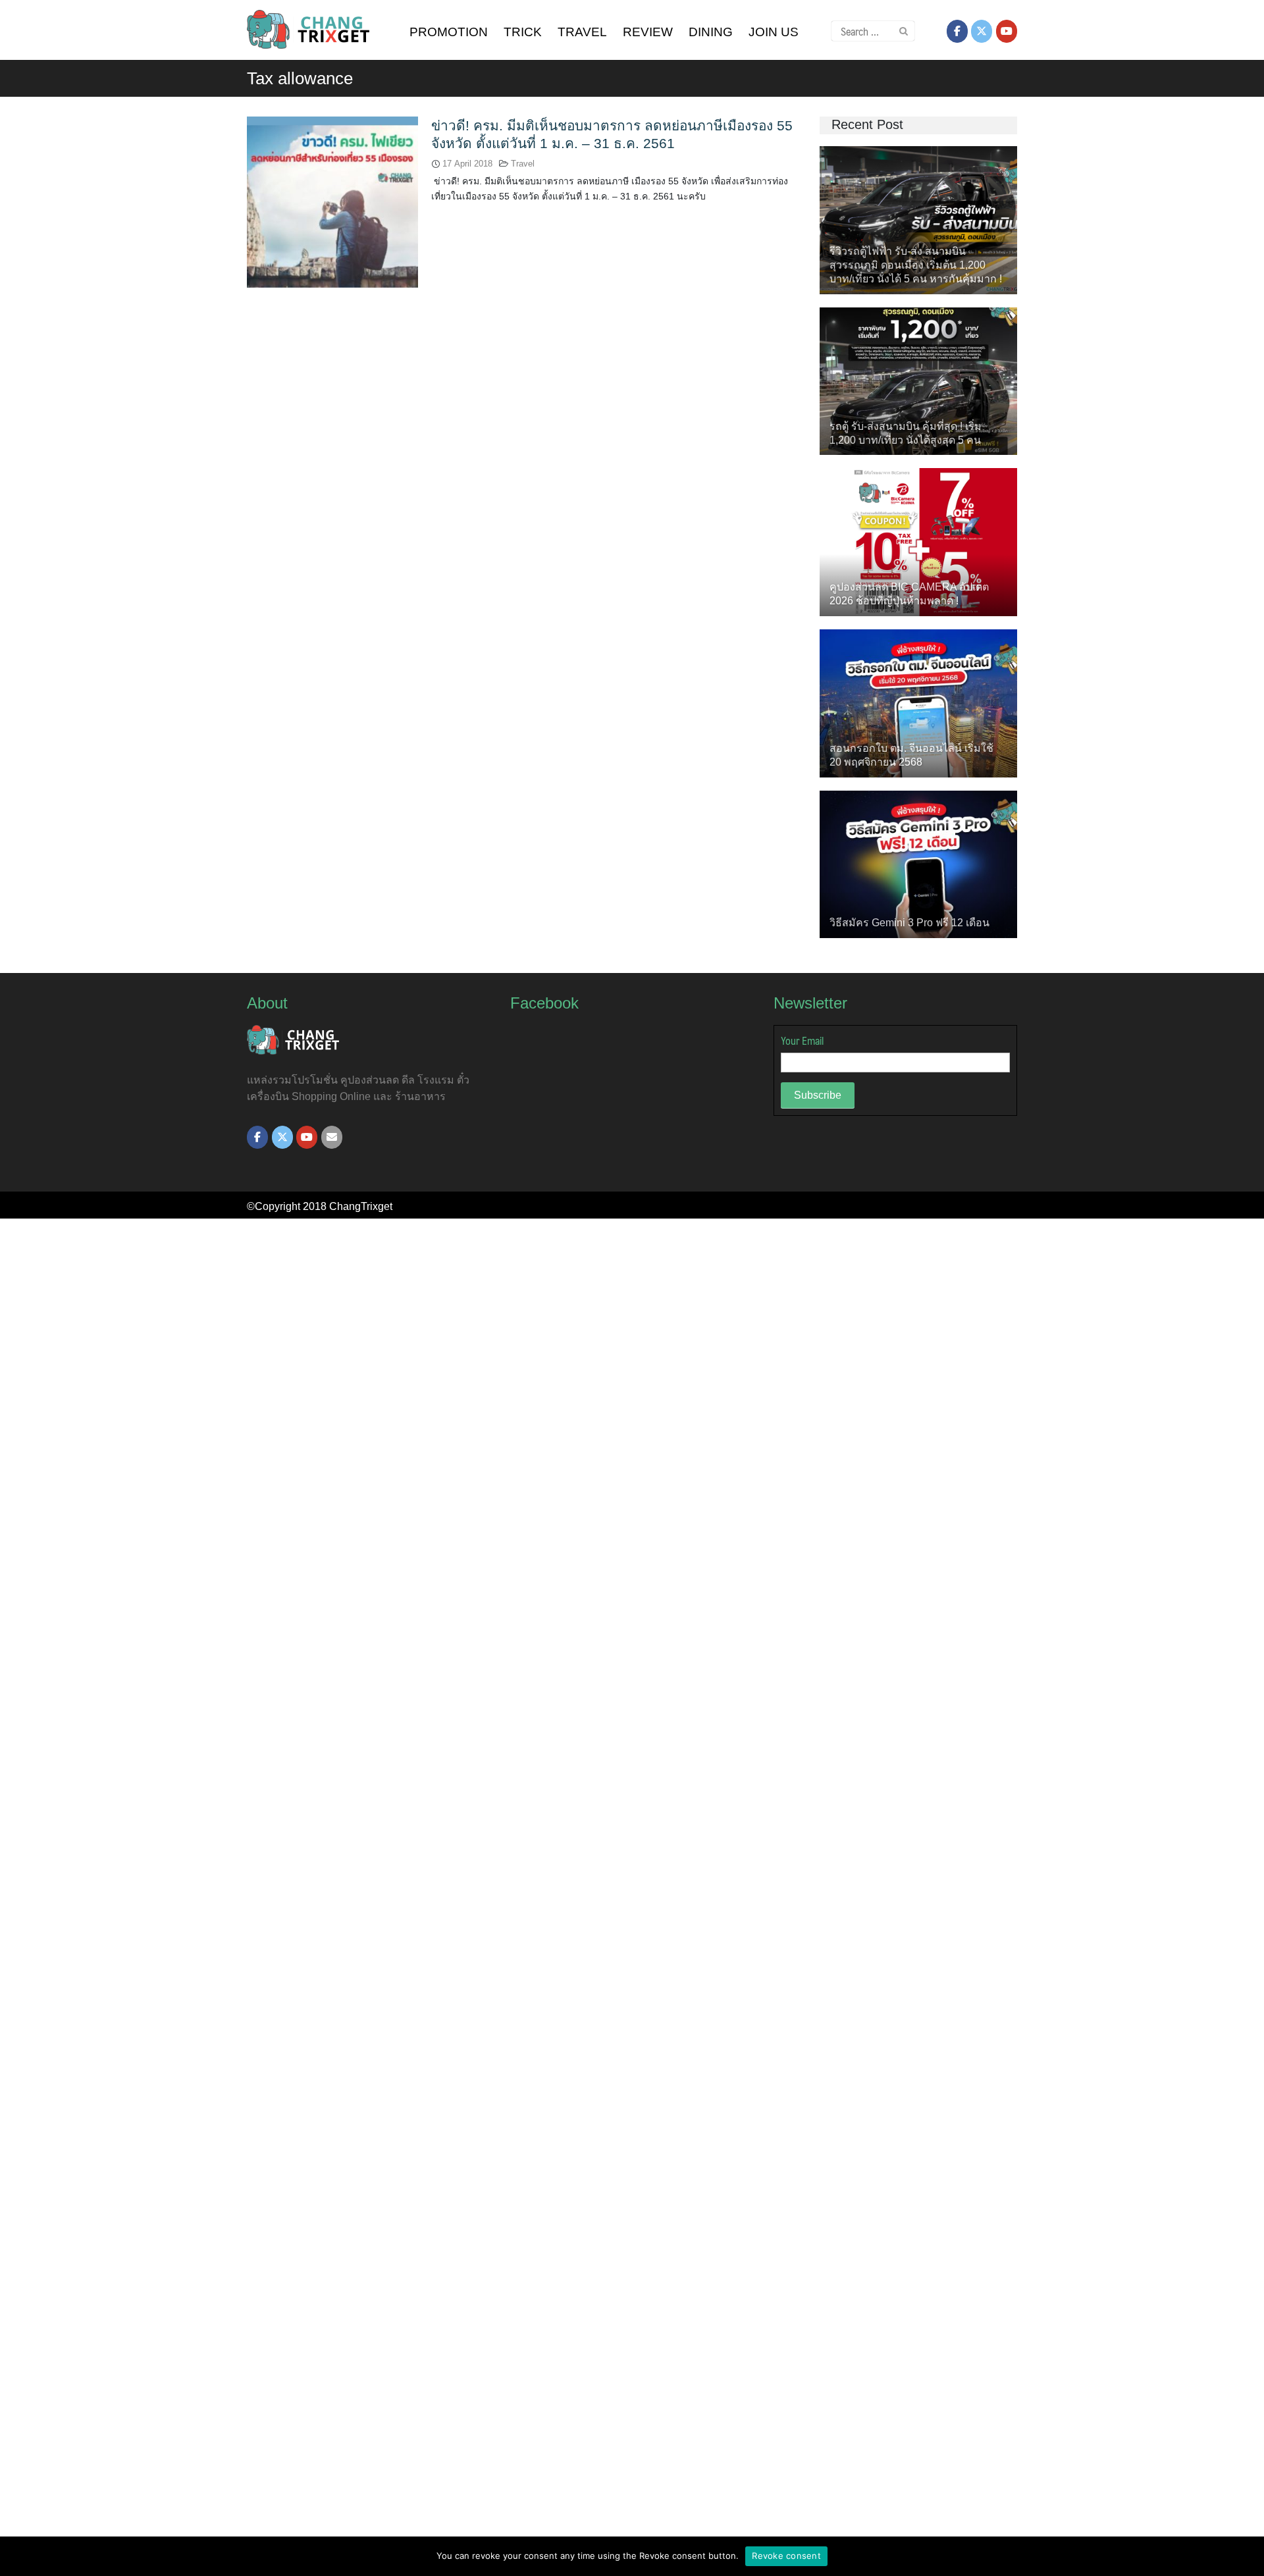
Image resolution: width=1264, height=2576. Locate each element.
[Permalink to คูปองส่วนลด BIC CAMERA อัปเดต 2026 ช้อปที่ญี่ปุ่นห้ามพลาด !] (918, 541)
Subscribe (818, 1095)
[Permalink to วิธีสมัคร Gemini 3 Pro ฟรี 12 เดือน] (918, 863)
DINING (711, 32)
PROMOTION (449, 32)
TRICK (523, 32)
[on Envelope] (332, 1137)
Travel (523, 164)
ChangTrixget (361, 1206)
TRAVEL (582, 32)
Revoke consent (786, 2556)
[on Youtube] (1007, 31)
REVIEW (648, 32)
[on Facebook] (957, 31)
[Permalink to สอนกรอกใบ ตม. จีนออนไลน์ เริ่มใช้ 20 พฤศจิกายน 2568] (918, 702)
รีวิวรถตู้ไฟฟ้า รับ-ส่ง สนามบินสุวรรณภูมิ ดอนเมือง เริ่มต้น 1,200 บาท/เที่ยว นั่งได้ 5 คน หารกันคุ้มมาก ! (916, 265)
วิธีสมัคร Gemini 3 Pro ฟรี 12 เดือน (909, 923)
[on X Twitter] (982, 31)
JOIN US (774, 32)
